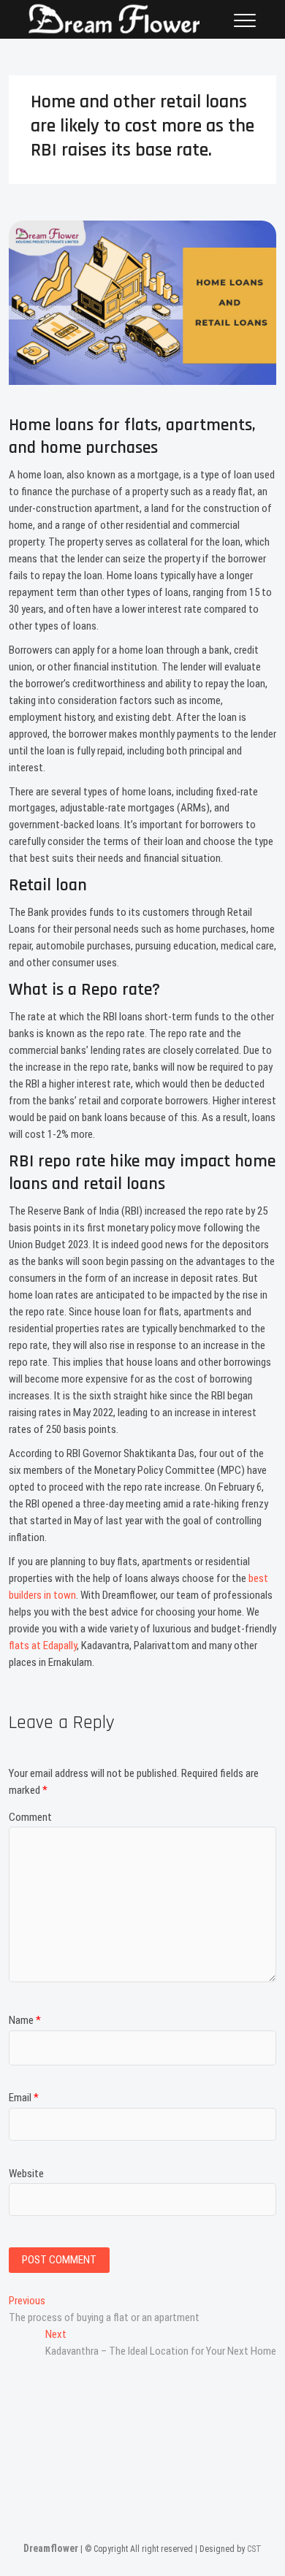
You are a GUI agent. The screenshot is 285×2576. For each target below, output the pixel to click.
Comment (30, 1817)
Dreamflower (51, 2548)
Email (24, 2098)
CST (254, 2549)
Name (25, 2020)
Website (26, 2174)
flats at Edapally (43, 1646)
